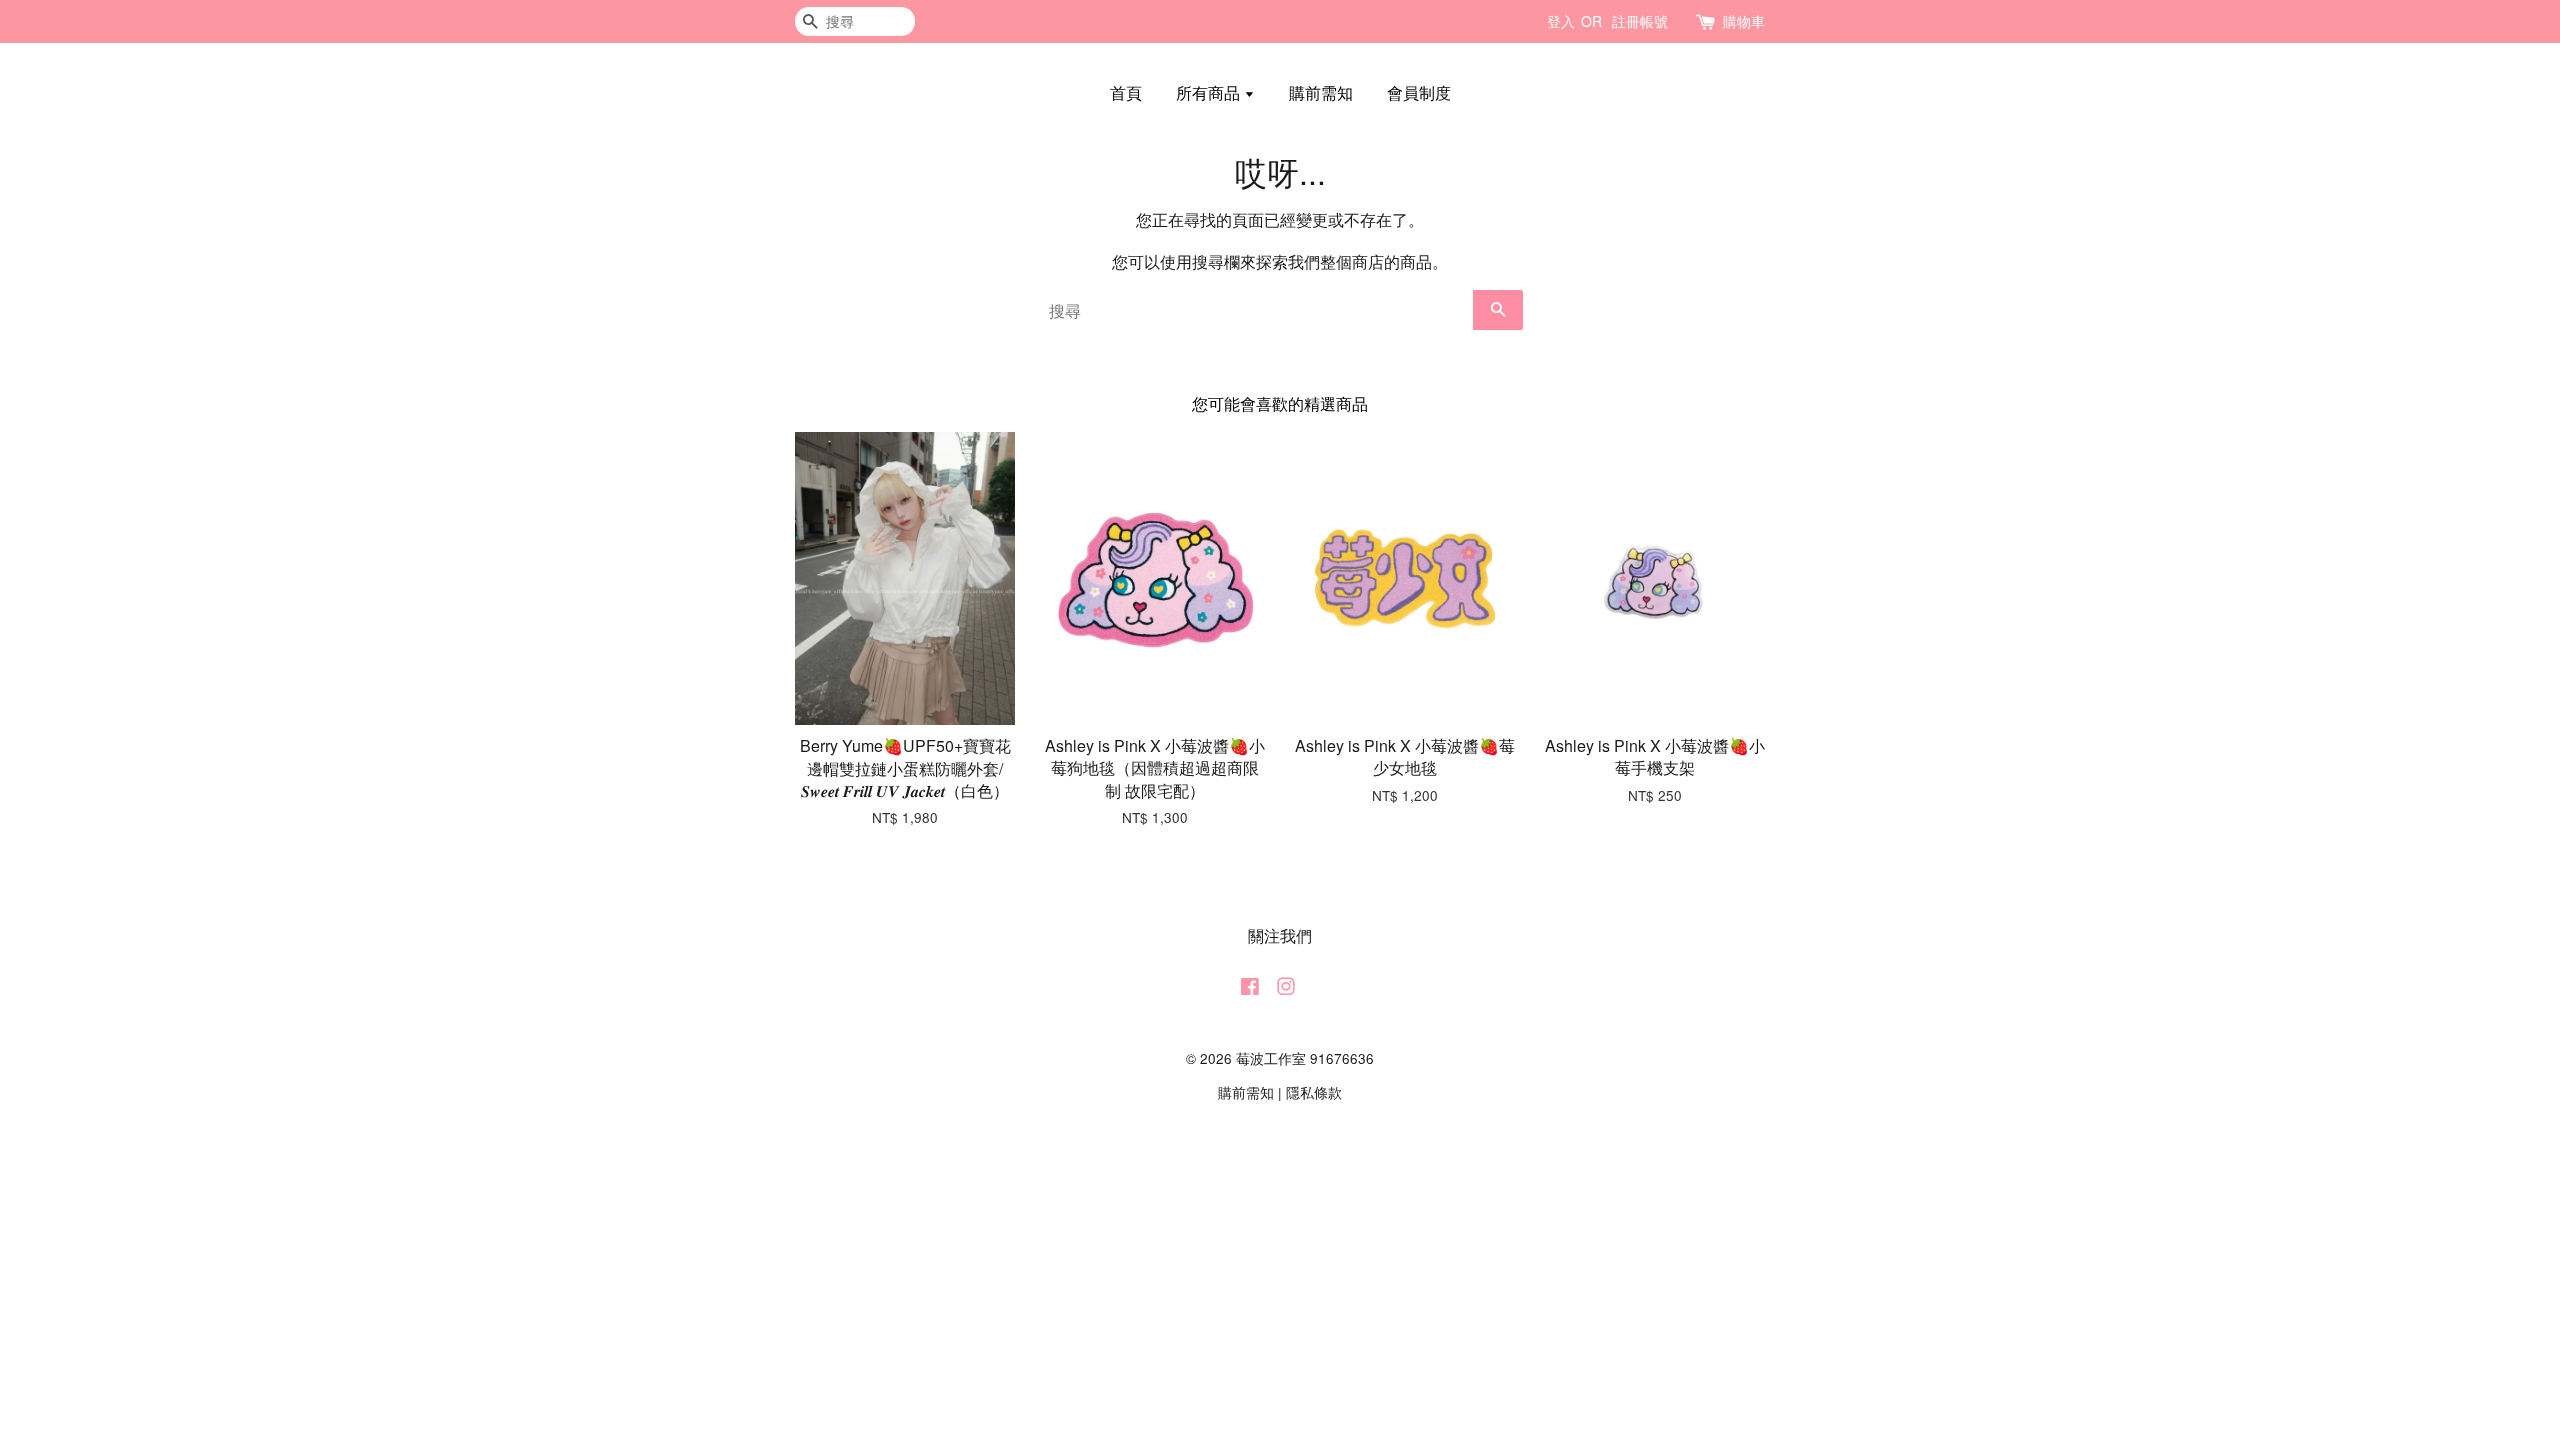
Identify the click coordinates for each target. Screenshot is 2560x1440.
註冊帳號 (1640, 21)
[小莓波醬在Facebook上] (1250, 989)
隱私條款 (1314, 1092)
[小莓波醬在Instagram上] (1286, 989)
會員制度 (1419, 92)
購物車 (1744, 21)
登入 (1561, 21)
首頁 (1126, 92)
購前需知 (1321, 92)
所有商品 (1210, 92)
